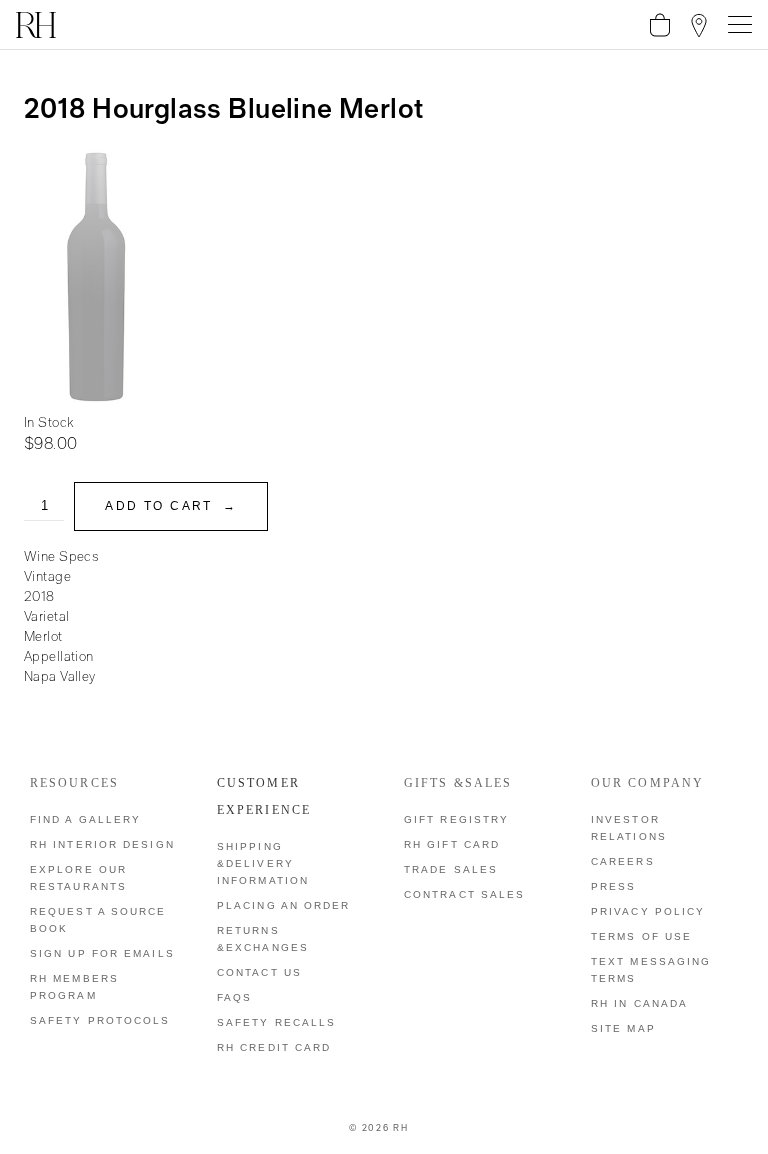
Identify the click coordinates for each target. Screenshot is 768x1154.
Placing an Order (284, 905)
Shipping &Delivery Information (263, 863)
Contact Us (259, 972)
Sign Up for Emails (102, 953)
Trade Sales (451, 869)
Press (614, 886)
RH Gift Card (452, 844)
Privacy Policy (648, 911)
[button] (660, 25)
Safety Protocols (100, 1020)
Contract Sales (464, 894)
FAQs (234, 997)
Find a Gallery (85, 819)
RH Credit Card (274, 1047)
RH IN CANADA (639, 1003)
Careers (623, 861)
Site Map (623, 1028)
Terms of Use (641, 936)
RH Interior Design (102, 844)
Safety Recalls (276, 1022)
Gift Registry (456, 819)
